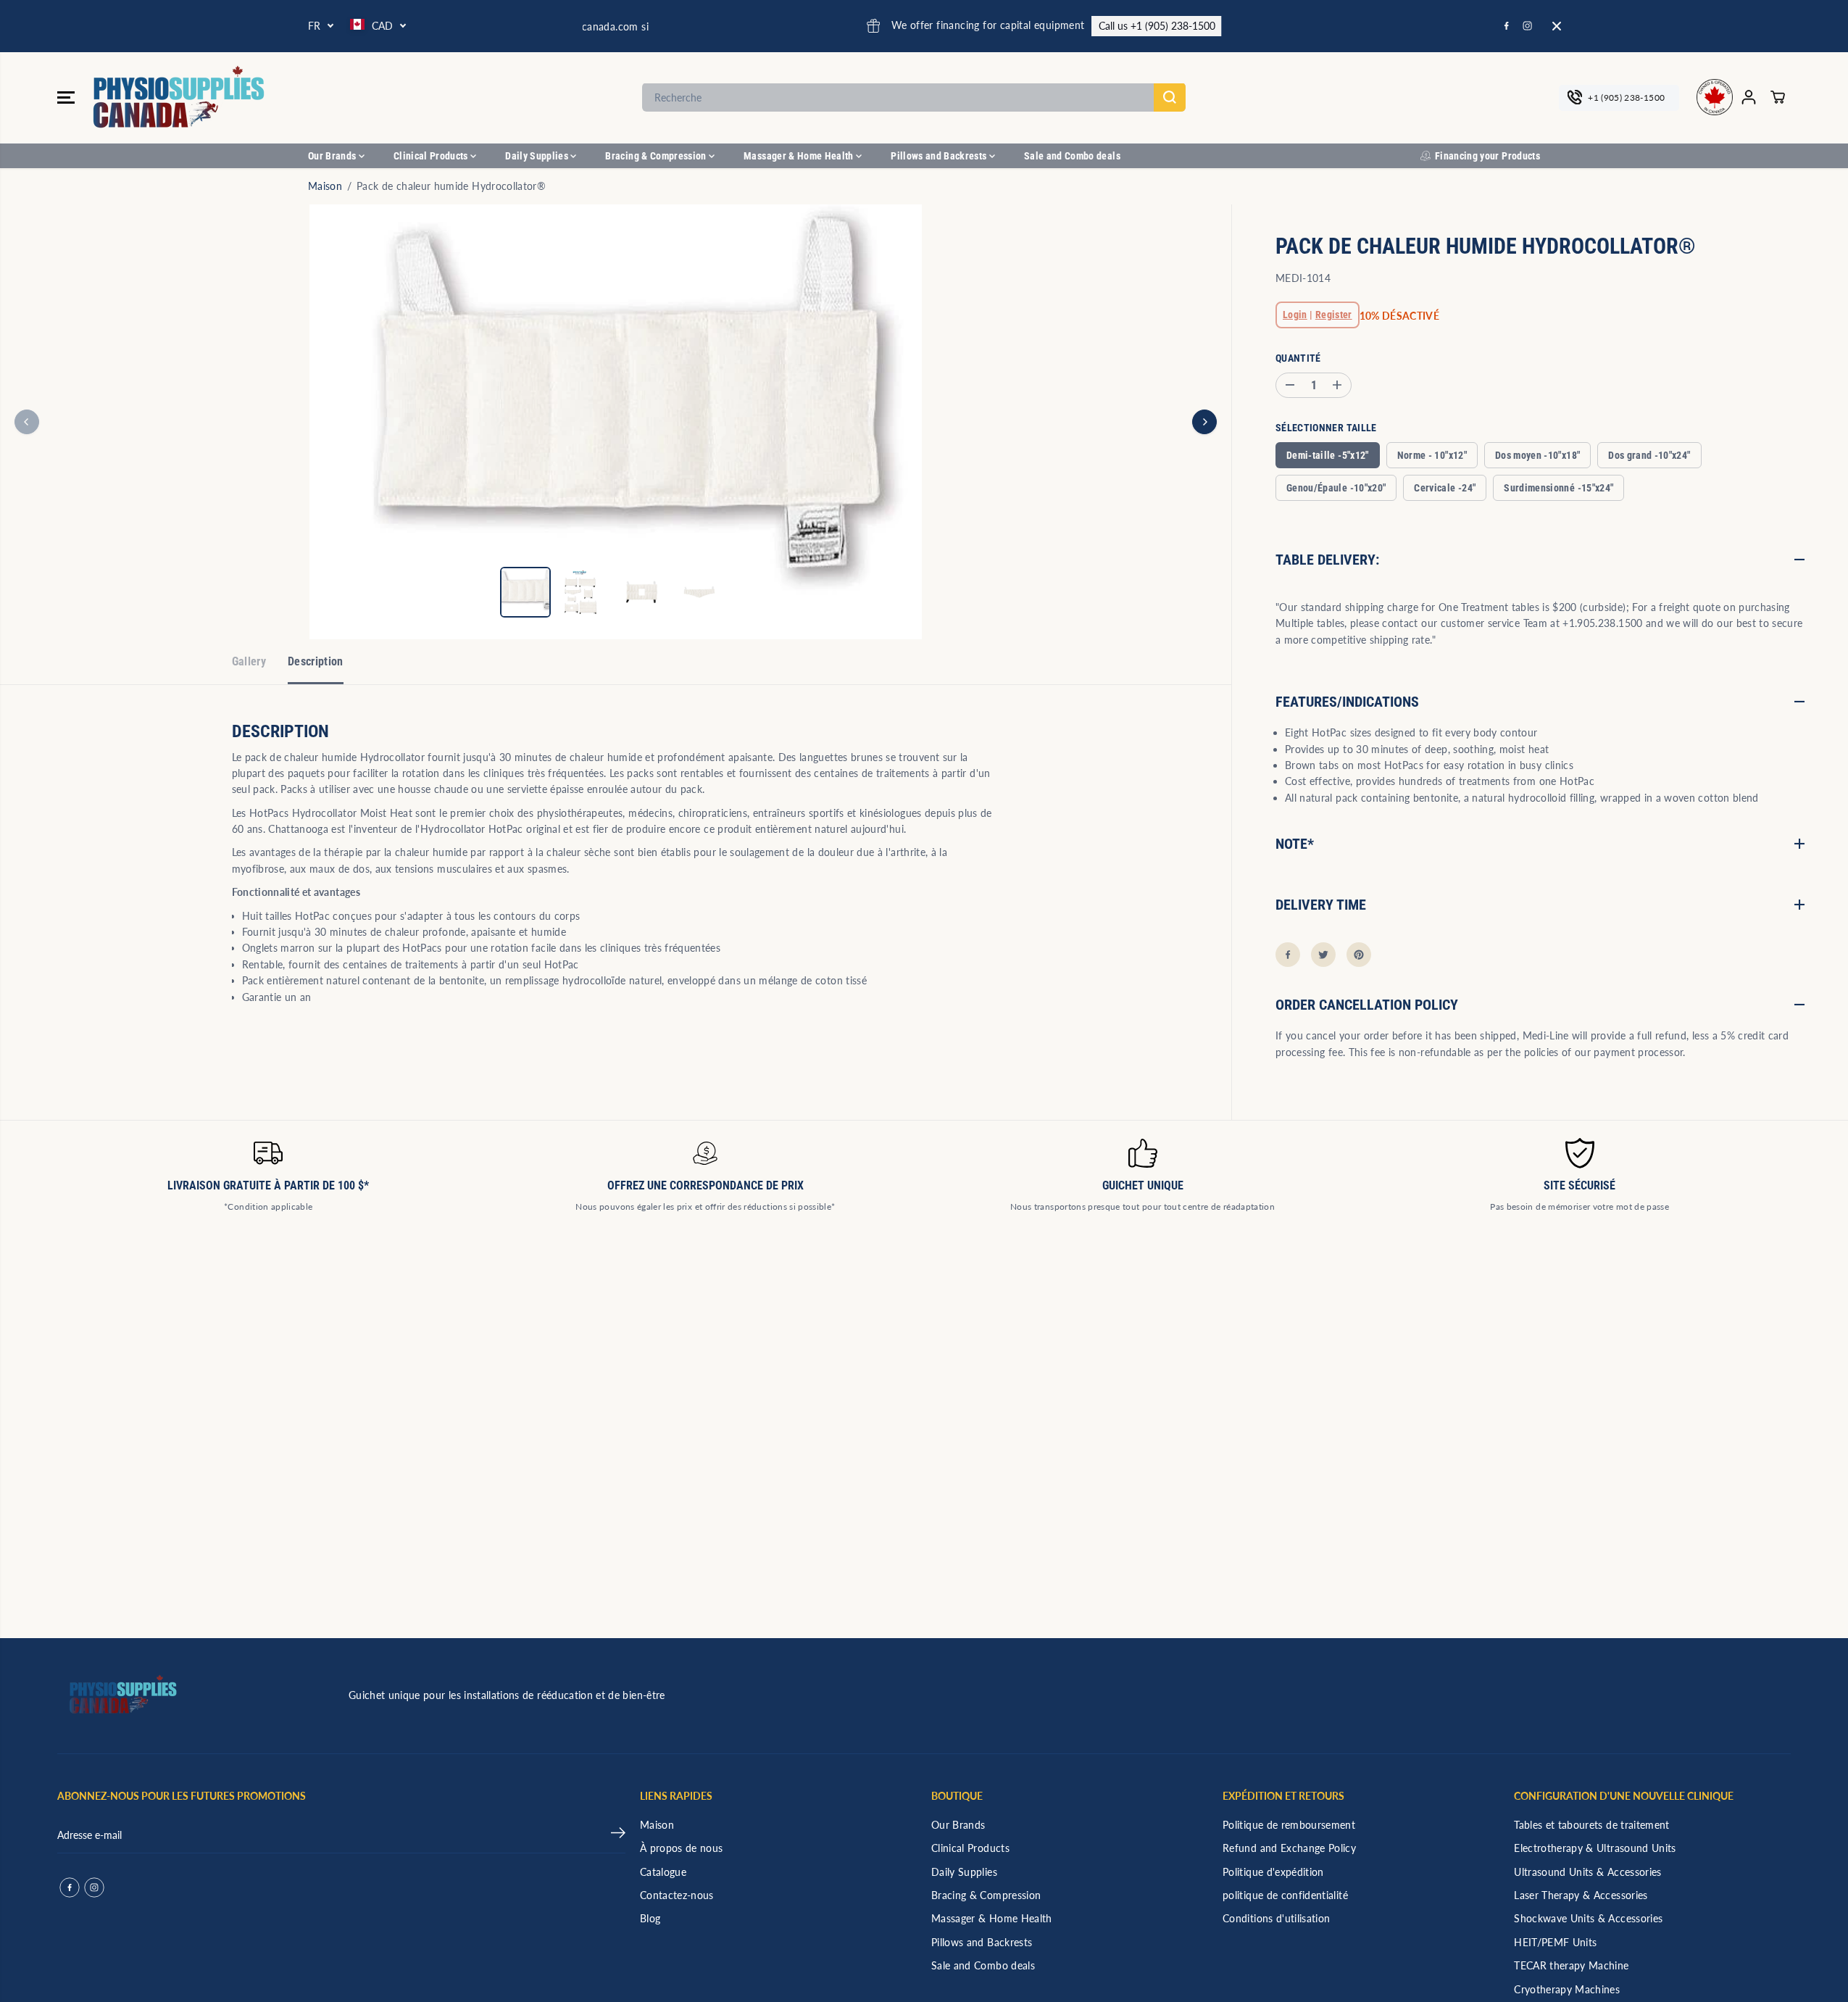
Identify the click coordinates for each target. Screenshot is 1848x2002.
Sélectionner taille (1326, 428)
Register (1334, 315)
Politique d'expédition (1273, 1872)
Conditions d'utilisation (1276, 1918)
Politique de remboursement (1289, 1825)
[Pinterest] (1359, 955)
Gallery (249, 661)
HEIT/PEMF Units (1555, 1942)
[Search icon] (1170, 97)
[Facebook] (1507, 26)
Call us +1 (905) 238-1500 (1025, 26)
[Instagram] (1528, 26)
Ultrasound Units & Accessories (1588, 1872)
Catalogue (663, 1872)
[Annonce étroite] (1557, 26)
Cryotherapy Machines (1567, 1989)
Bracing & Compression (657, 156)
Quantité (1298, 357)
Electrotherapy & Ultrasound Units (1595, 1848)
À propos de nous (682, 1848)
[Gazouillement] (1323, 955)
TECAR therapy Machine (1571, 1965)
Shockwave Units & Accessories (1588, 1918)
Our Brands (333, 156)
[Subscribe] (618, 1835)
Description (316, 661)
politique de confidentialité (1285, 1895)
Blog (650, 1918)
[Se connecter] (1749, 97)
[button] (66, 97)
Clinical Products (432, 156)
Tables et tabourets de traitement (1592, 1825)
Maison (325, 186)
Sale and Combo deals (1072, 156)
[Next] (1204, 422)
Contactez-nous (677, 1895)
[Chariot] (1778, 97)
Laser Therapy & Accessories (1581, 1895)
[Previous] (27, 422)
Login (1295, 315)
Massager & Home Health (800, 156)
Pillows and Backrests (940, 156)
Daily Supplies (538, 156)
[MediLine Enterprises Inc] (180, 97)
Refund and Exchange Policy (1289, 1848)
